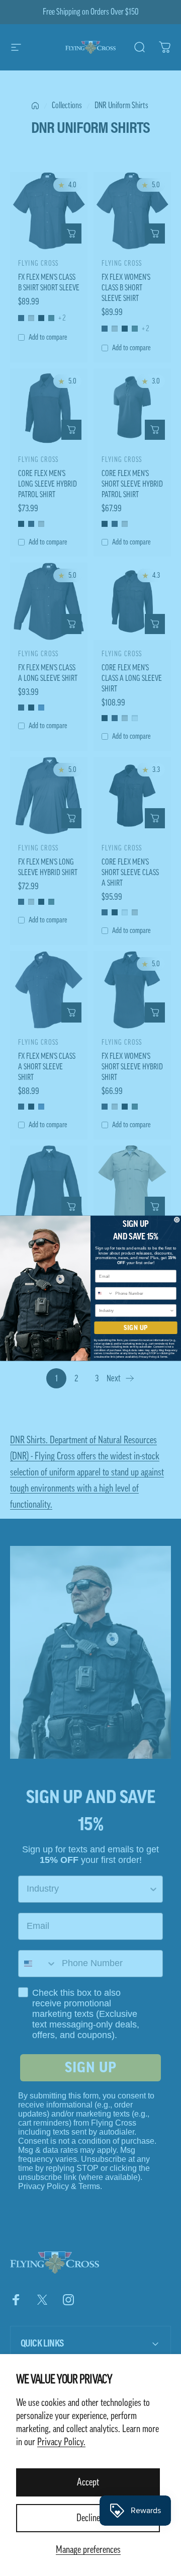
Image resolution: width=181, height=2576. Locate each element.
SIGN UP (136, 1328)
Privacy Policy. (61, 2442)
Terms (164, 1356)
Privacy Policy (148, 1356)
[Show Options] (172, 1310)
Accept (88, 2482)
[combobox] (104, 1293)
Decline (88, 2518)
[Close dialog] (177, 1220)
